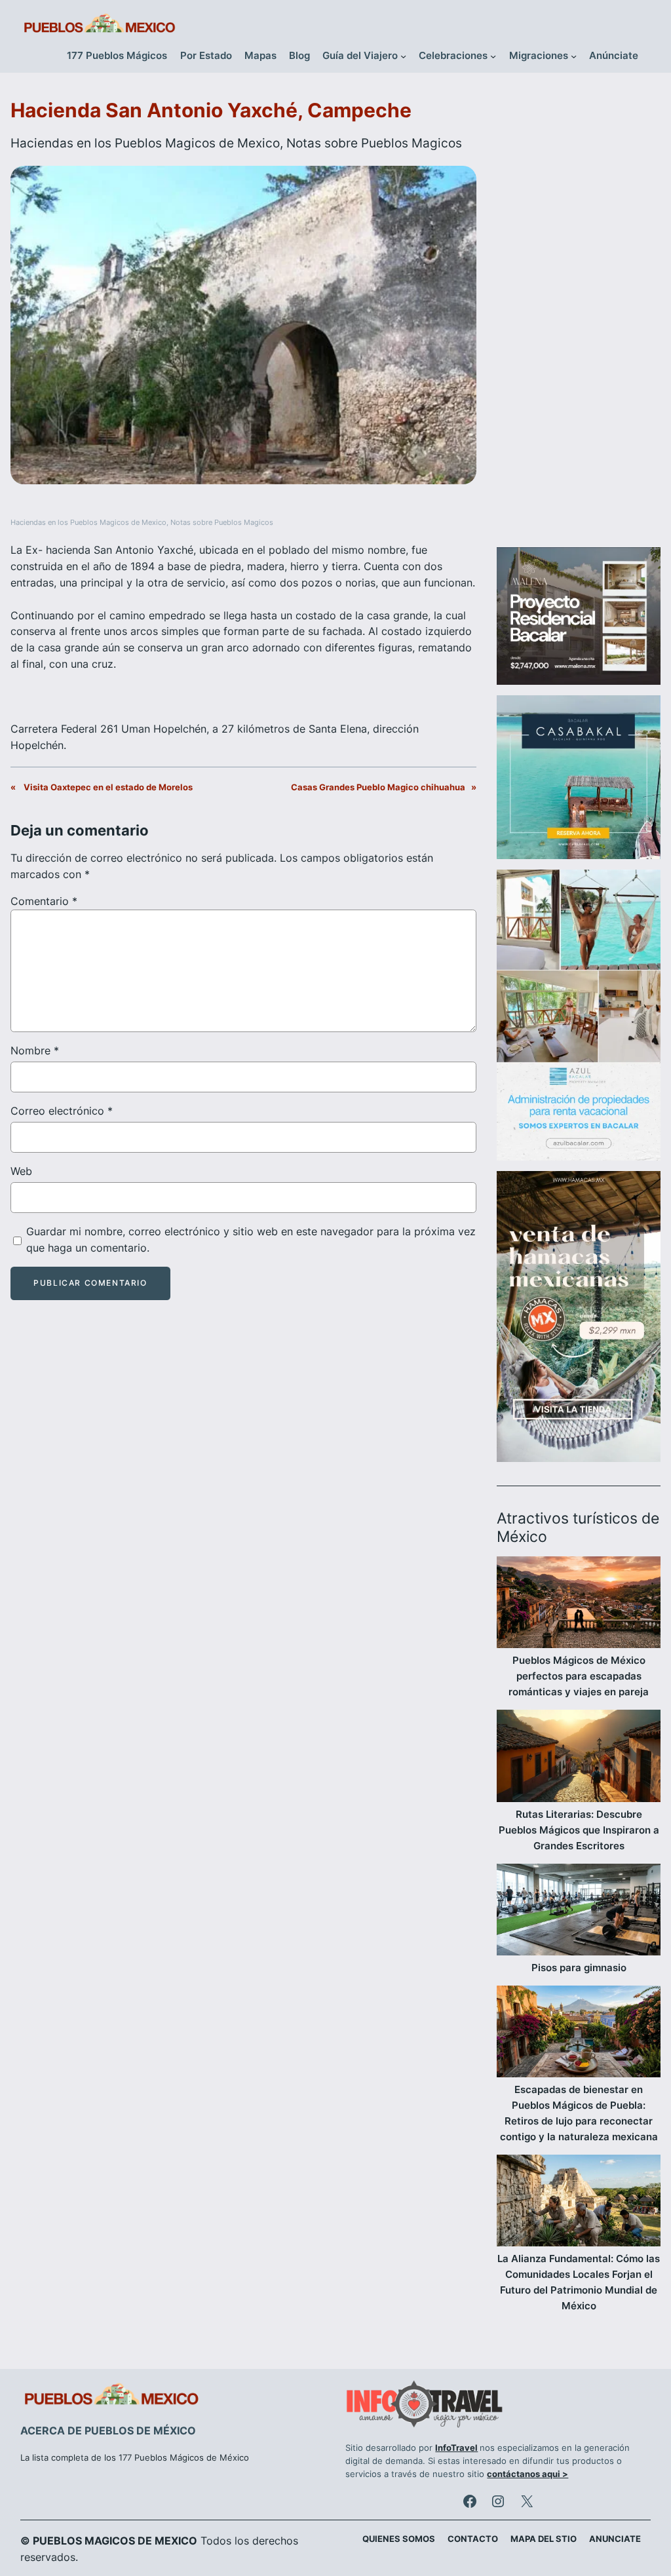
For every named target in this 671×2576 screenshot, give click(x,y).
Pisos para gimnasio (579, 1968)
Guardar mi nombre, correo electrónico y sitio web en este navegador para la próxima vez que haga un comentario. (251, 1240)
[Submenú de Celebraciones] (493, 56)
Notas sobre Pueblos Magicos (374, 143)
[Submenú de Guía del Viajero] (403, 56)
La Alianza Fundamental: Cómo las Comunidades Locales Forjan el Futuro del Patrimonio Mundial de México (579, 2282)
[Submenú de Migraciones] (574, 56)
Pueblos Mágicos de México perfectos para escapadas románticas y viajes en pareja (579, 1676)
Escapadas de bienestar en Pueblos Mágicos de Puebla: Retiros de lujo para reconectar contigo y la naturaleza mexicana (579, 2113)
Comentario (44, 901)
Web (21, 1171)
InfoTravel (456, 2448)
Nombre (35, 1050)
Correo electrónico (62, 1111)
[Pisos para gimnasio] (579, 1912)
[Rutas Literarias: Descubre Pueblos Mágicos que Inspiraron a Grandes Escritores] (579, 1758)
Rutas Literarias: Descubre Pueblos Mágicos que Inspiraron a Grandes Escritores (579, 1830)
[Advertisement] (579, 317)
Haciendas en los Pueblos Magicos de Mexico (145, 143)
